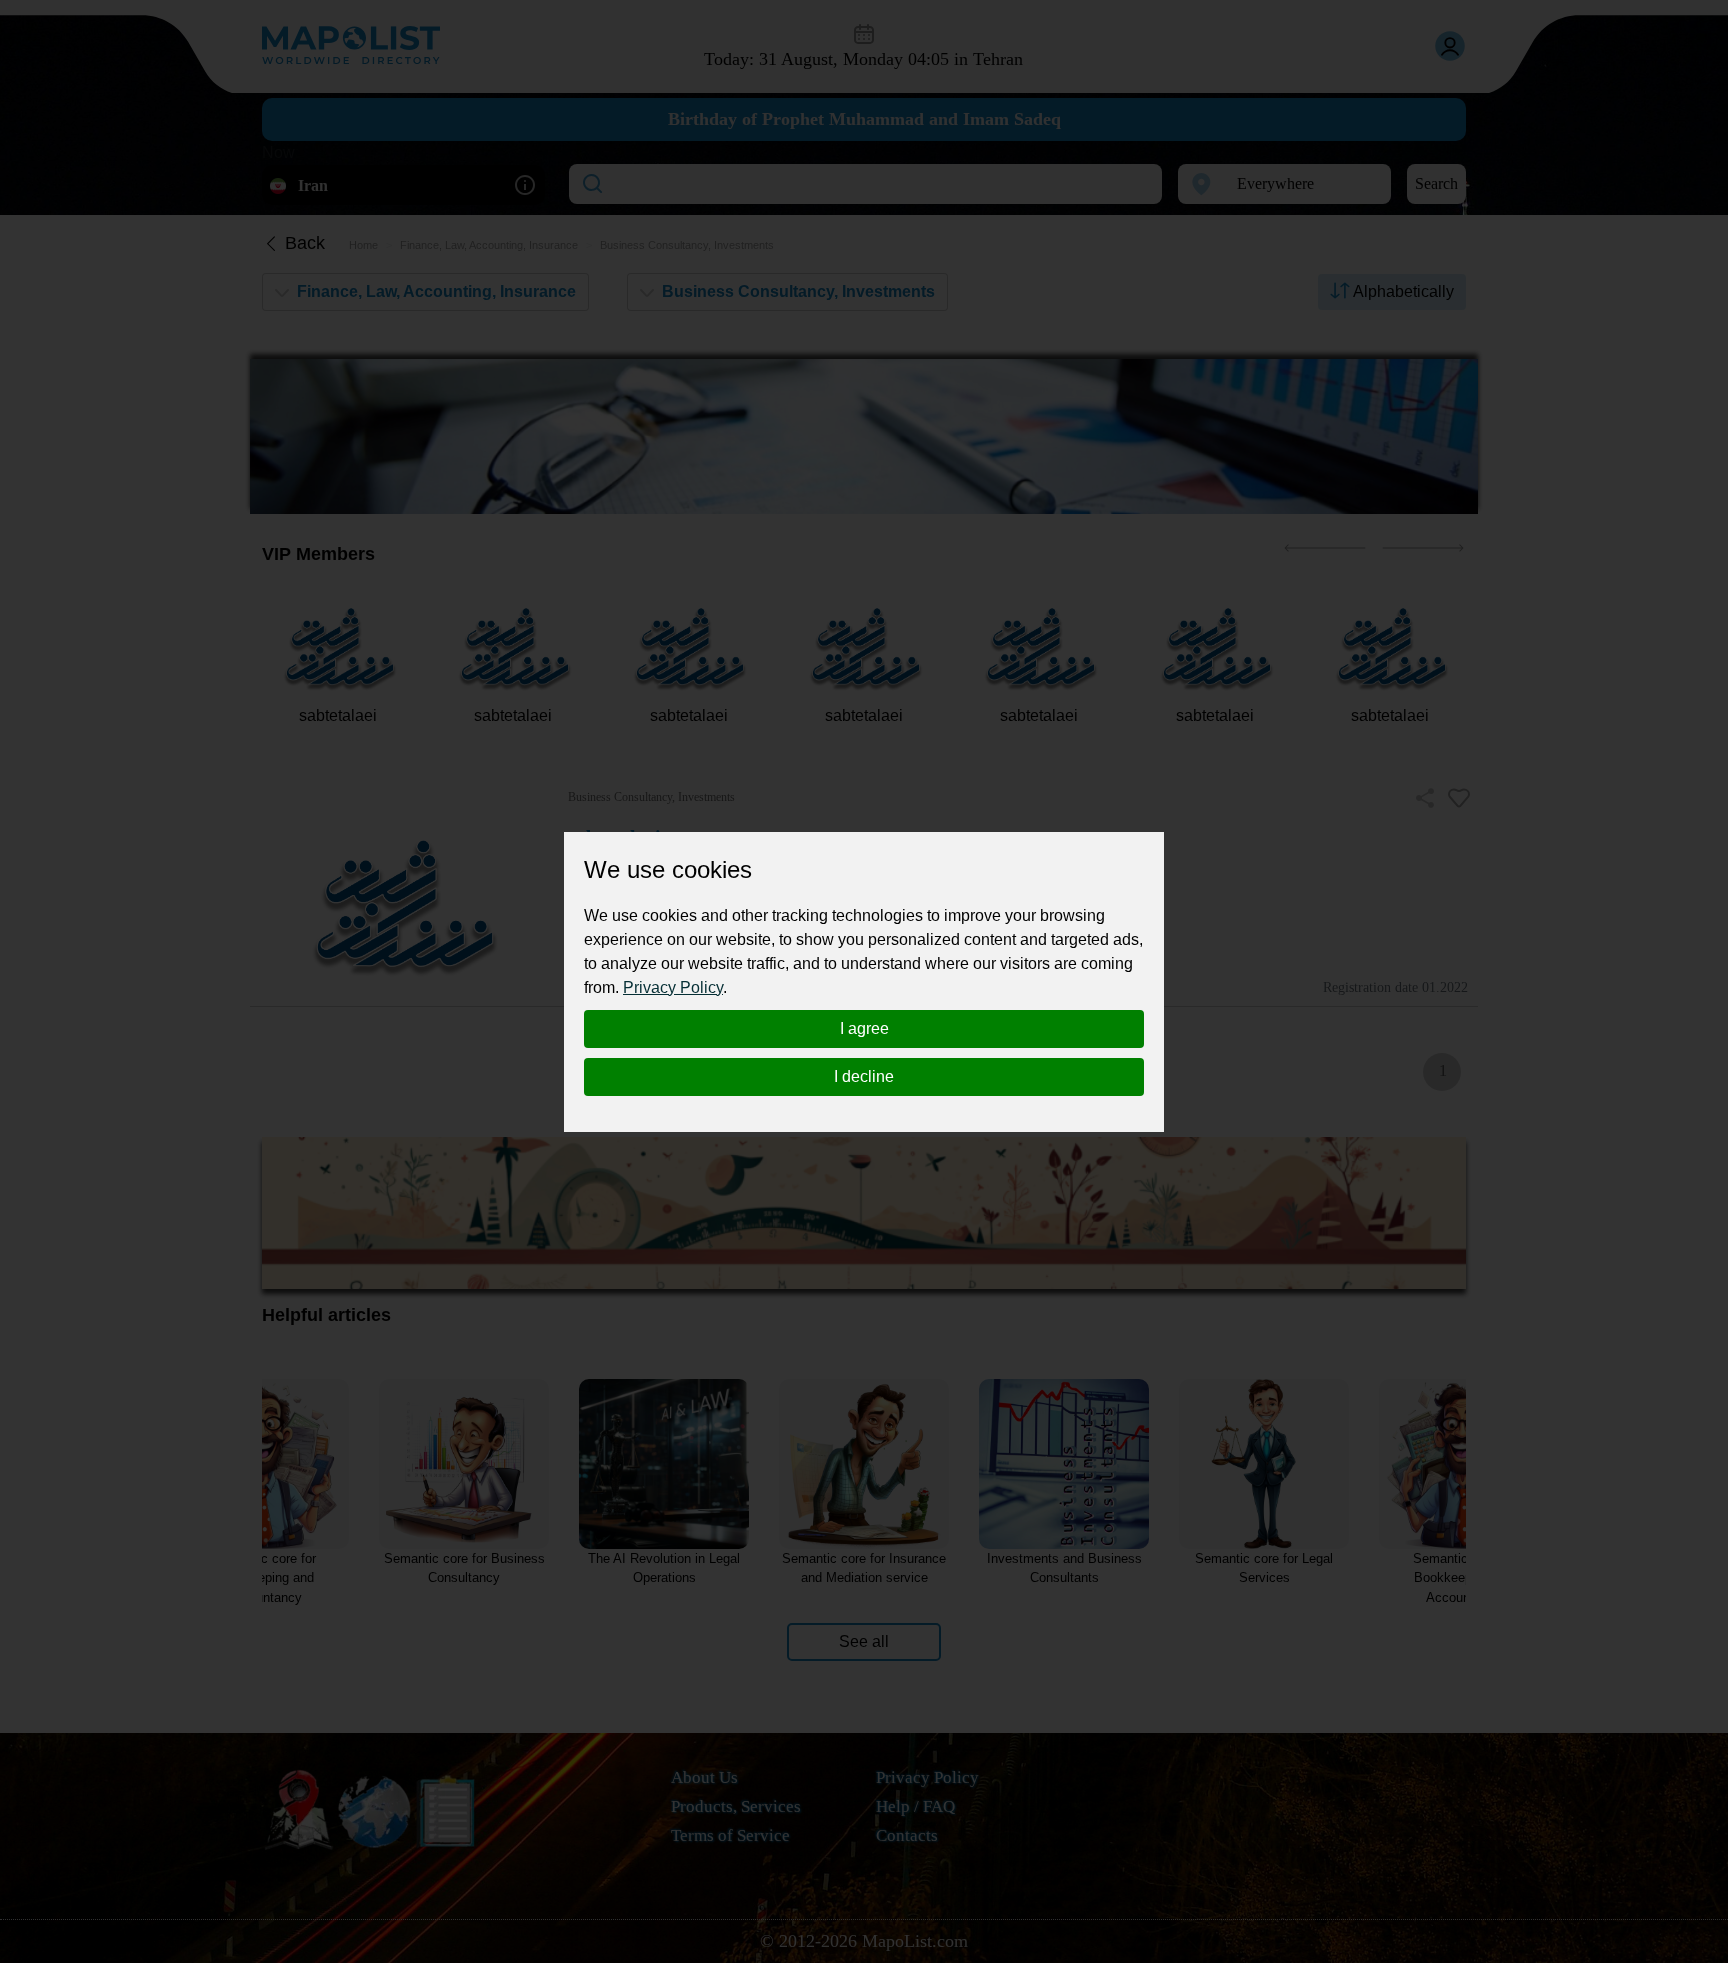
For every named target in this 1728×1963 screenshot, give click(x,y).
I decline (864, 1076)
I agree (864, 1028)
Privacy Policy (673, 987)
